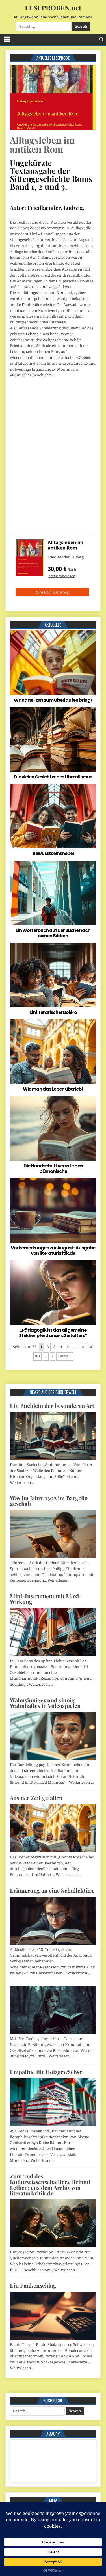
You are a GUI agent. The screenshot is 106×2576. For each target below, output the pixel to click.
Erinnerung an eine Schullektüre (52, 1890)
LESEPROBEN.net (53, 8)
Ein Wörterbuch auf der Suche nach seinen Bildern (53, 933)
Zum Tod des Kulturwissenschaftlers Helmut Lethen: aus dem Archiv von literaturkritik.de (50, 2185)
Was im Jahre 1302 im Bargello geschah (49, 1501)
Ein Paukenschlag (33, 2285)
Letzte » (65, 1356)
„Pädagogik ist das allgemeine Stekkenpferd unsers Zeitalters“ (53, 1333)
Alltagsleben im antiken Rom (42, 144)
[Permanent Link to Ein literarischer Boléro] (53, 975)
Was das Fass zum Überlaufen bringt (53, 700)
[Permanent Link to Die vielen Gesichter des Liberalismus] (53, 739)
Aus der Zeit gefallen (36, 1798)
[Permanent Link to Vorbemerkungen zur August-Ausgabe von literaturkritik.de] (53, 1211)
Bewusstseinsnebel (53, 853)
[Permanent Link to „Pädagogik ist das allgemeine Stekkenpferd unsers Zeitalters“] (53, 1293)
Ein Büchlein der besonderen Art (52, 1406)
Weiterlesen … (22, 1483)
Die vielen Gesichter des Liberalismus (53, 777)
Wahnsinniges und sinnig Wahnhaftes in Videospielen (45, 1703)
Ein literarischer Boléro (53, 1012)
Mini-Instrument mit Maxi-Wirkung (46, 1599)
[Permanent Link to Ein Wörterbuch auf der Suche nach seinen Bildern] (53, 893)
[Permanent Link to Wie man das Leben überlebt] (53, 1052)
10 (82, 1347)
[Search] (101, 39)
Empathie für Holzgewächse (46, 2072)
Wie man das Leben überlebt (53, 1089)
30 (37, 1356)
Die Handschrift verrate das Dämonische (53, 1169)
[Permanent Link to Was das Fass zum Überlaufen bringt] (53, 663)
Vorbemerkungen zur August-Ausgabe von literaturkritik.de (53, 1251)
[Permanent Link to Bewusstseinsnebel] (53, 816)
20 (91, 1347)
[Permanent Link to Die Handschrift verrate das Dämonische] (53, 1129)
